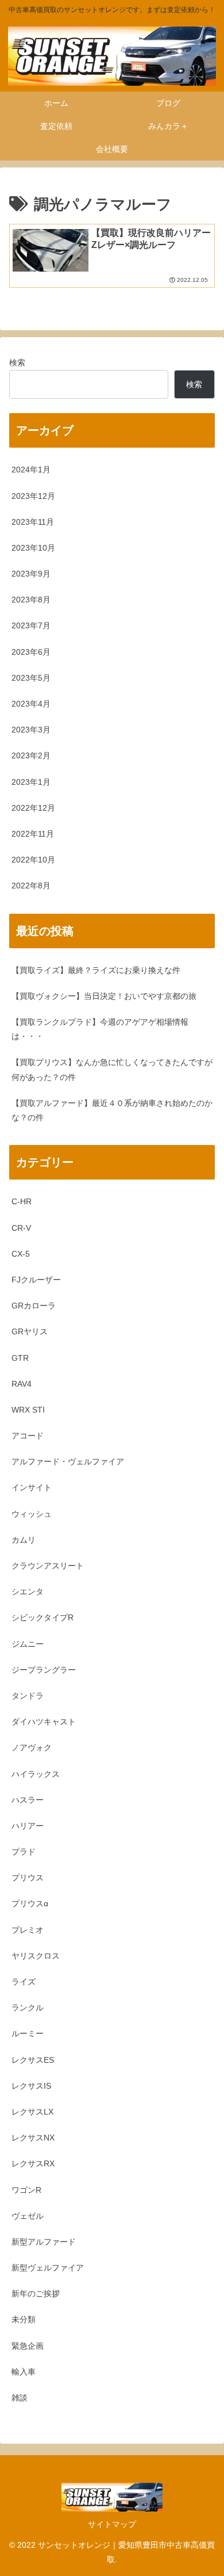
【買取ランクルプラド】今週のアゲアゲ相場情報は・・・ (100, 1029)
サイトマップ (112, 2524)
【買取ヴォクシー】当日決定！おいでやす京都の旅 (104, 996)
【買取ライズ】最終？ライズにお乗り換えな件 (96, 970)
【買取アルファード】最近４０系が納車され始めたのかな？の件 (112, 1110)
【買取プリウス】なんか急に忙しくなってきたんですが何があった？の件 (112, 1069)
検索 (17, 362)
